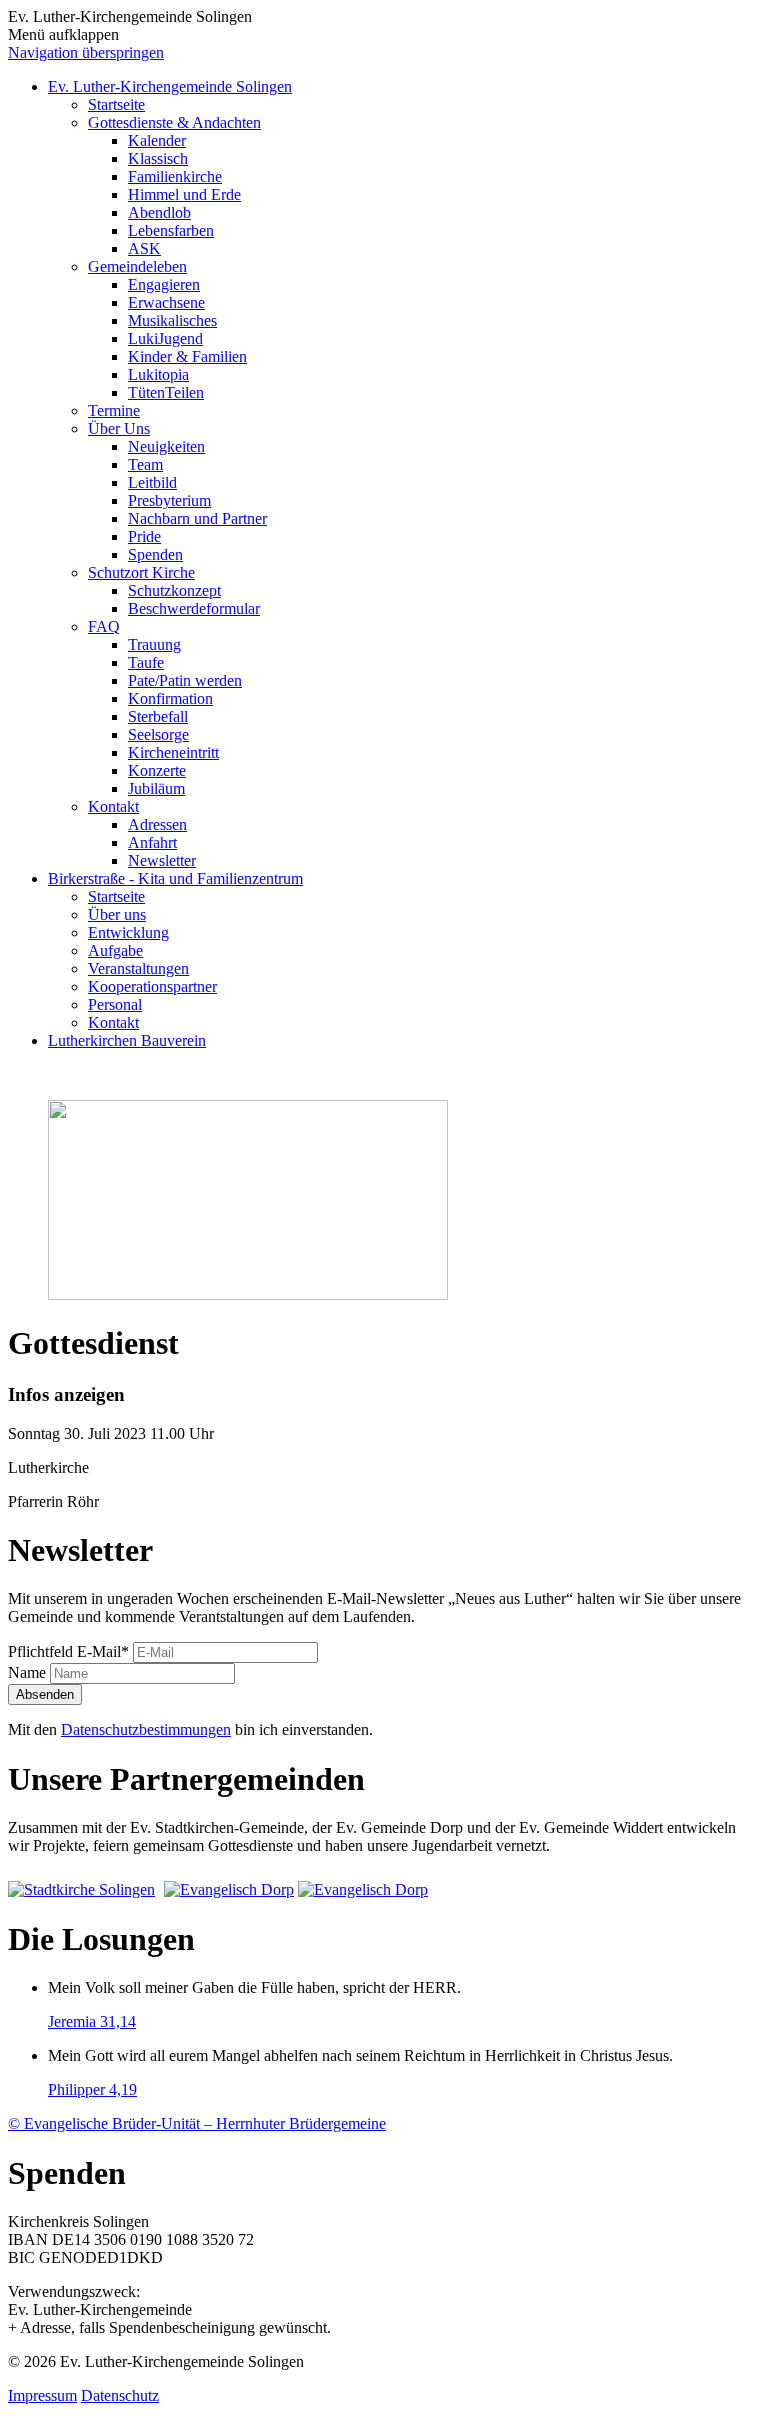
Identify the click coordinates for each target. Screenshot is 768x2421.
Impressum (42, 2395)
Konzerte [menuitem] (157, 770)
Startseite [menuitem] (116, 104)
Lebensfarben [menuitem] (171, 230)
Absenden (45, 1694)
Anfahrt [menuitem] (152, 842)
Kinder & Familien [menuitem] (187, 356)
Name (29, 1672)
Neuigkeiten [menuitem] (166, 446)
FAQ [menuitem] (104, 626)
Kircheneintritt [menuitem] (173, 752)
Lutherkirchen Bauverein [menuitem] (127, 1040)
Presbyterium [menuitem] (169, 500)
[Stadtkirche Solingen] (84, 1889)
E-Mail (68, 1651)
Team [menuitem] (145, 464)
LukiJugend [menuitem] (165, 338)
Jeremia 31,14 (92, 2021)
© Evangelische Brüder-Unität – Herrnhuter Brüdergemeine (197, 2123)
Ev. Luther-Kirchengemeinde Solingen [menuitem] (170, 86)
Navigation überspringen (86, 52)
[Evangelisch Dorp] (229, 1889)
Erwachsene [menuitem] (166, 302)
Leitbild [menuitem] (152, 482)
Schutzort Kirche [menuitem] (141, 572)
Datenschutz (120, 2395)
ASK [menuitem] (144, 248)
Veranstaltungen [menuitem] (138, 968)
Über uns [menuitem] (117, 914)
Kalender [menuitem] (157, 140)
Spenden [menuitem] (155, 554)
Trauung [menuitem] (154, 644)
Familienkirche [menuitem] (175, 176)
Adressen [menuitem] (157, 824)
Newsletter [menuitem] (162, 860)
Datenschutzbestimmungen (146, 1729)
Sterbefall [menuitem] (158, 716)
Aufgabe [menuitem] (115, 950)
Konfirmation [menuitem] (170, 698)
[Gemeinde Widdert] (363, 1889)
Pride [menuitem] (144, 536)
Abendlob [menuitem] (159, 212)
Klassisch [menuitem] (158, 158)
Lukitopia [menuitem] (158, 374)
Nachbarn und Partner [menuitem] (197, 518)
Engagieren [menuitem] (164, 284)
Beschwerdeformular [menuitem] (194, 608)
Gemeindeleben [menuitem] (137, 266)
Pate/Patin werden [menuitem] (185, 680)
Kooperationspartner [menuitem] (152, 986)
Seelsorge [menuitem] (158, 734)
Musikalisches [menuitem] (172, 320)
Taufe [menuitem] (146, 662)
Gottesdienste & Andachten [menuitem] (174, 122)
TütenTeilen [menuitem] (166, 392)
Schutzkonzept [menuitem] (174, 590)
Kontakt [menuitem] (113, 806)
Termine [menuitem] (114, 410)
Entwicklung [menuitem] (128, 932)
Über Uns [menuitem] (119, 428)
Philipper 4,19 (92, 2089)
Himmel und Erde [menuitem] (184, 194)
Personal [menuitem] (115, 1004)
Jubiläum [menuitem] (156, 788)
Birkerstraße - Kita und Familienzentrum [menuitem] (175, 878)
